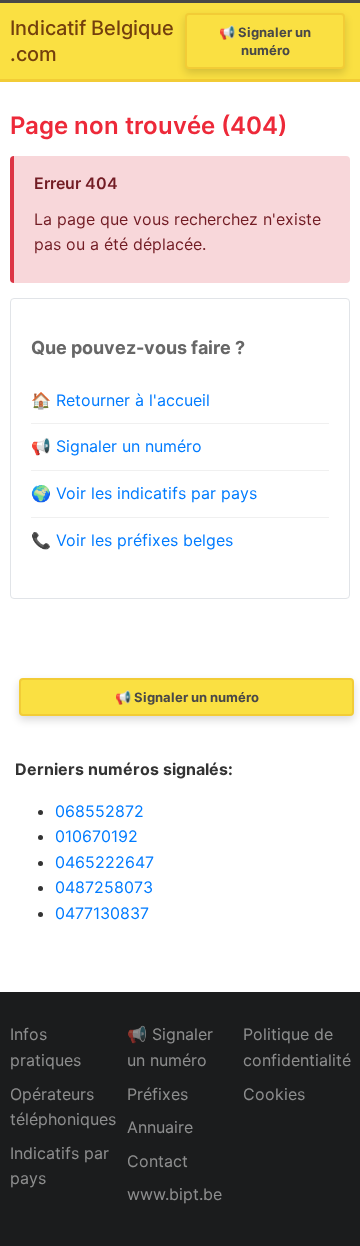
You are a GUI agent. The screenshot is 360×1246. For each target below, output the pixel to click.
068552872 (99, 811)
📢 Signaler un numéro (265, 41)
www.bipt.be (174, 1194)
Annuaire (160, 1127)
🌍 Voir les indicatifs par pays (144, 493)
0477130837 (102, 913)
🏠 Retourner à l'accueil (120, 400)
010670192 (96, 836)
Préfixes (157, 1094)
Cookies (274, 1094)
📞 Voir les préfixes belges (132, 540)
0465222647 (104, 862)
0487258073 (104, 887)
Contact (157, 1161)
